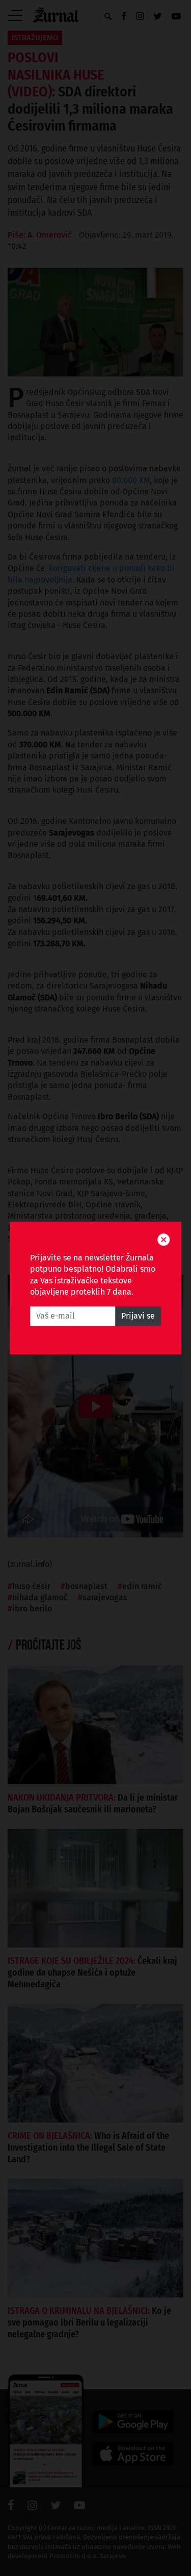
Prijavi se (138, 1316)
